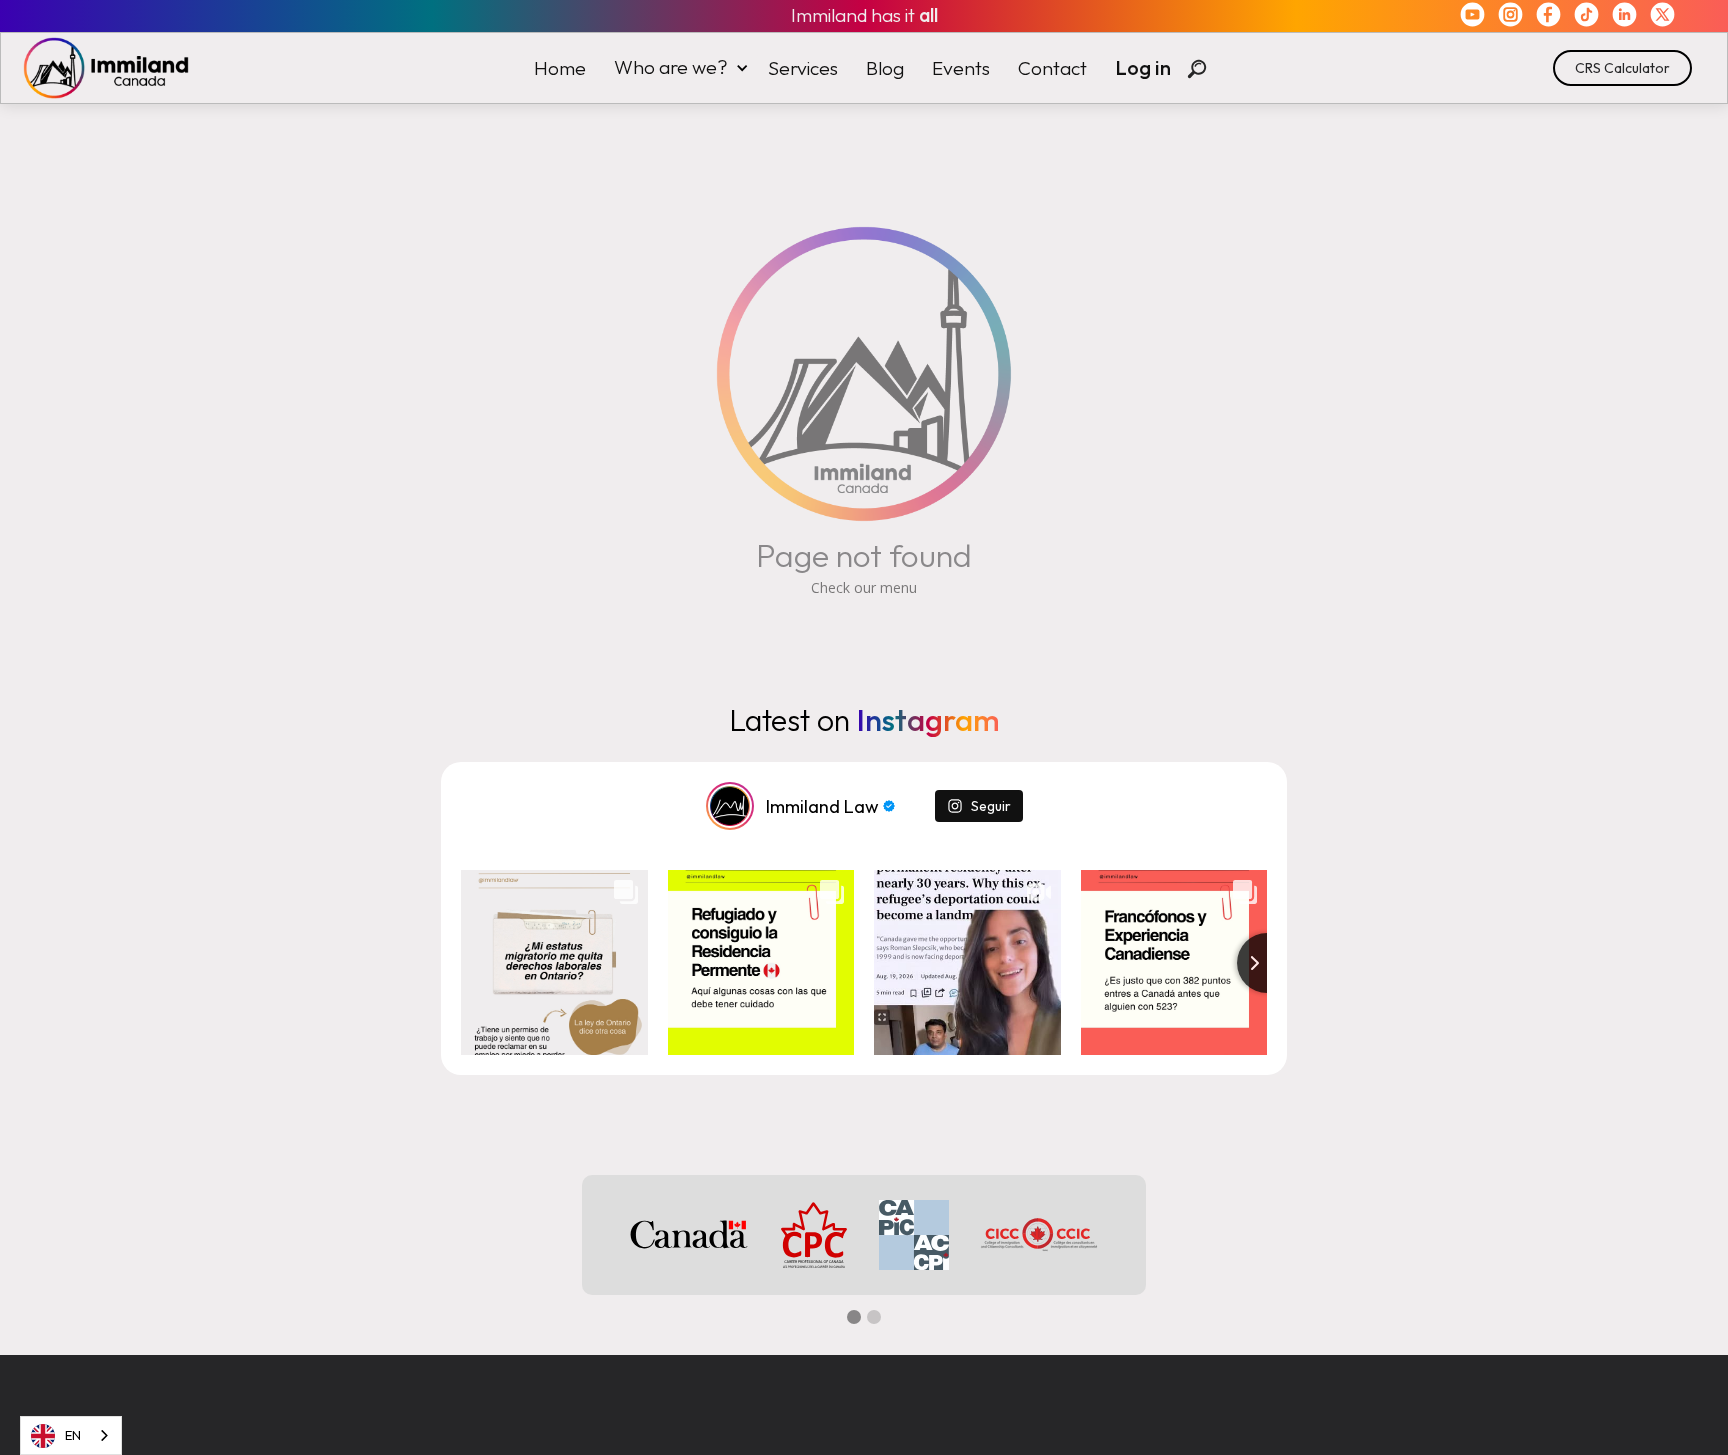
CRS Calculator (1622, 68)
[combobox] (71, 1435)
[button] (677, 67)
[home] (96, 68)
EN (73, 1435)
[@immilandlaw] (730, 806)
